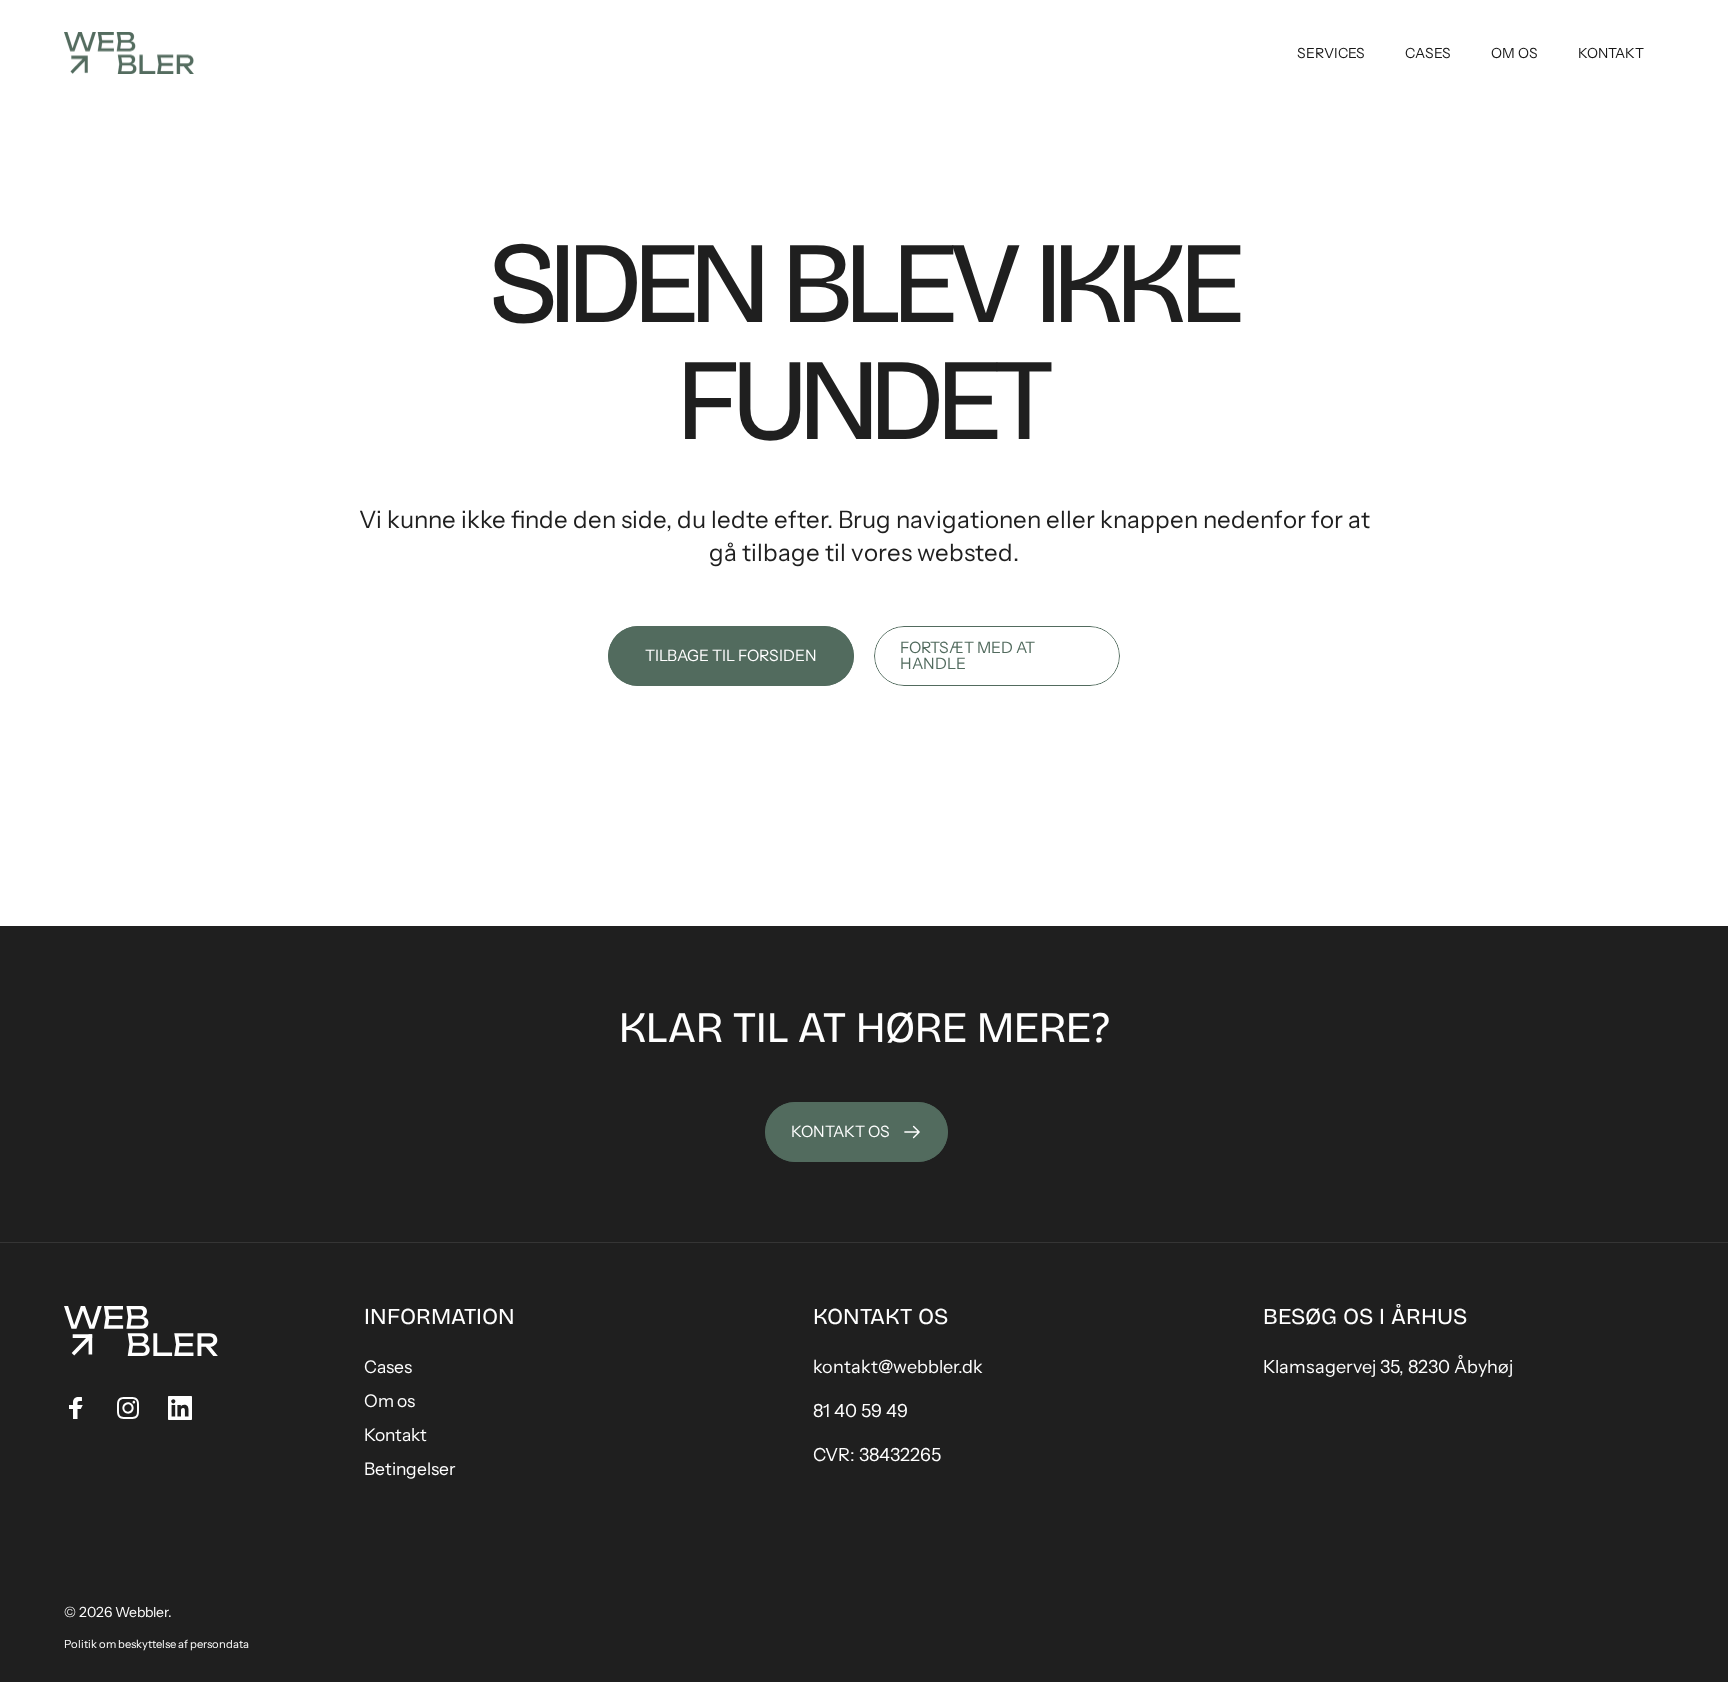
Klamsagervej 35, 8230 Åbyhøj (1388, 1367)
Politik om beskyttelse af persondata (156, 1644)
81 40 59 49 (860, 1411)
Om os (389, 1400)
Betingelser (410, 1468)
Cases (388, 1366)
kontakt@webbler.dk (898, 1367)
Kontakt (395, 1434)
